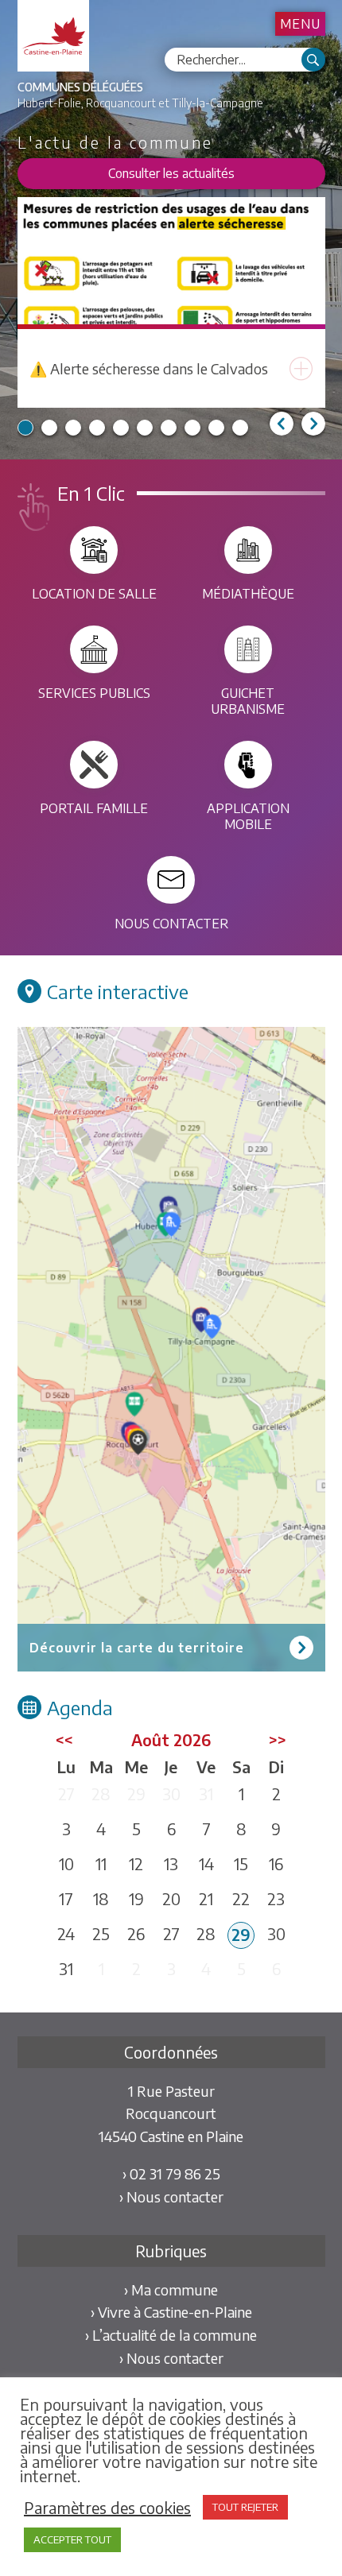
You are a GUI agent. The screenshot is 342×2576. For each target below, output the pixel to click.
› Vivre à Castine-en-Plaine (171, 2312)
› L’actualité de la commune (171, 2335)
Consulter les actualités (171, 173)
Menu (300, 24)
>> (278, 1739)
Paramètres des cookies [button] (107, 2508)
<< (64, 1739)
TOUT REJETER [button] (245, 2507)
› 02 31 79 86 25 (171, 2173)
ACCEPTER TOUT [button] (72, 2539)
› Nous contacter (171, 2196)
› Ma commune (171, 2289)
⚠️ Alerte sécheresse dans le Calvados (149, 368)
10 (240, 428)
